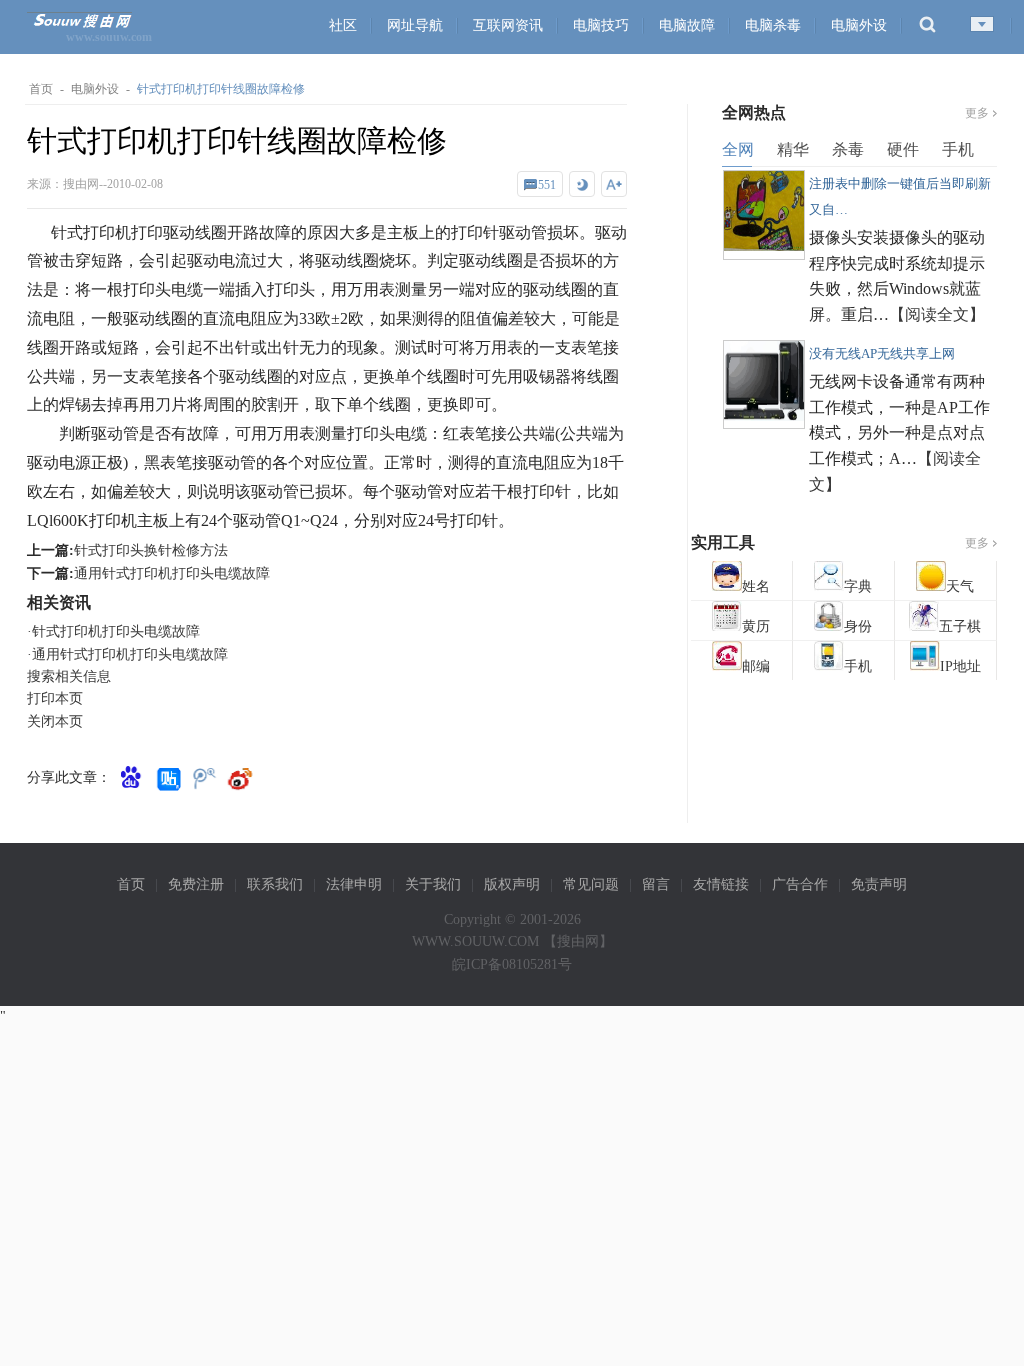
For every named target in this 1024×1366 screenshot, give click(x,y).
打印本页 (55, 698)
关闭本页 (55, 721)
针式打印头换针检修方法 (151, 550)
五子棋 (960, 626)
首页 (41, 89)
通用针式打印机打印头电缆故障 (172, 573)
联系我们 (275, 884)
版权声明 (512, 884)
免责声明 (879, 884)
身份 (858, 626)
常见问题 (591, 884)
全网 (738, 149)
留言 (656, 884)
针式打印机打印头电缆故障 (116, 631)
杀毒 (848, 149)
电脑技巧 (601, 25)
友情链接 (721, 884)
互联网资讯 (508, 25)
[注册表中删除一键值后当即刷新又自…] (764, 245)
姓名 (756, 586)
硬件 (903, 149)
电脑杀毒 (773, 25)
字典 (858, 586)
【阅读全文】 (937, 314)
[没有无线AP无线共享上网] (764, 415)
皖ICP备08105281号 (512, 964)
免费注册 (196, 884)
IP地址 (960, 666)
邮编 (756, 666)
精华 (793, 149)
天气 (960, 586)
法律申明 (354, 884)
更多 (977, 113)
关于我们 (433, 884)
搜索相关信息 (69, 676)
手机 (958, 149)
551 (547, 185)
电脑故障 (687, 25)
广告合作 (800, 884)
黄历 (756, 626)
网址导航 (415, 25)
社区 (343, 25)
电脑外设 (859, 25)
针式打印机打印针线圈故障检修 (221, 89)
